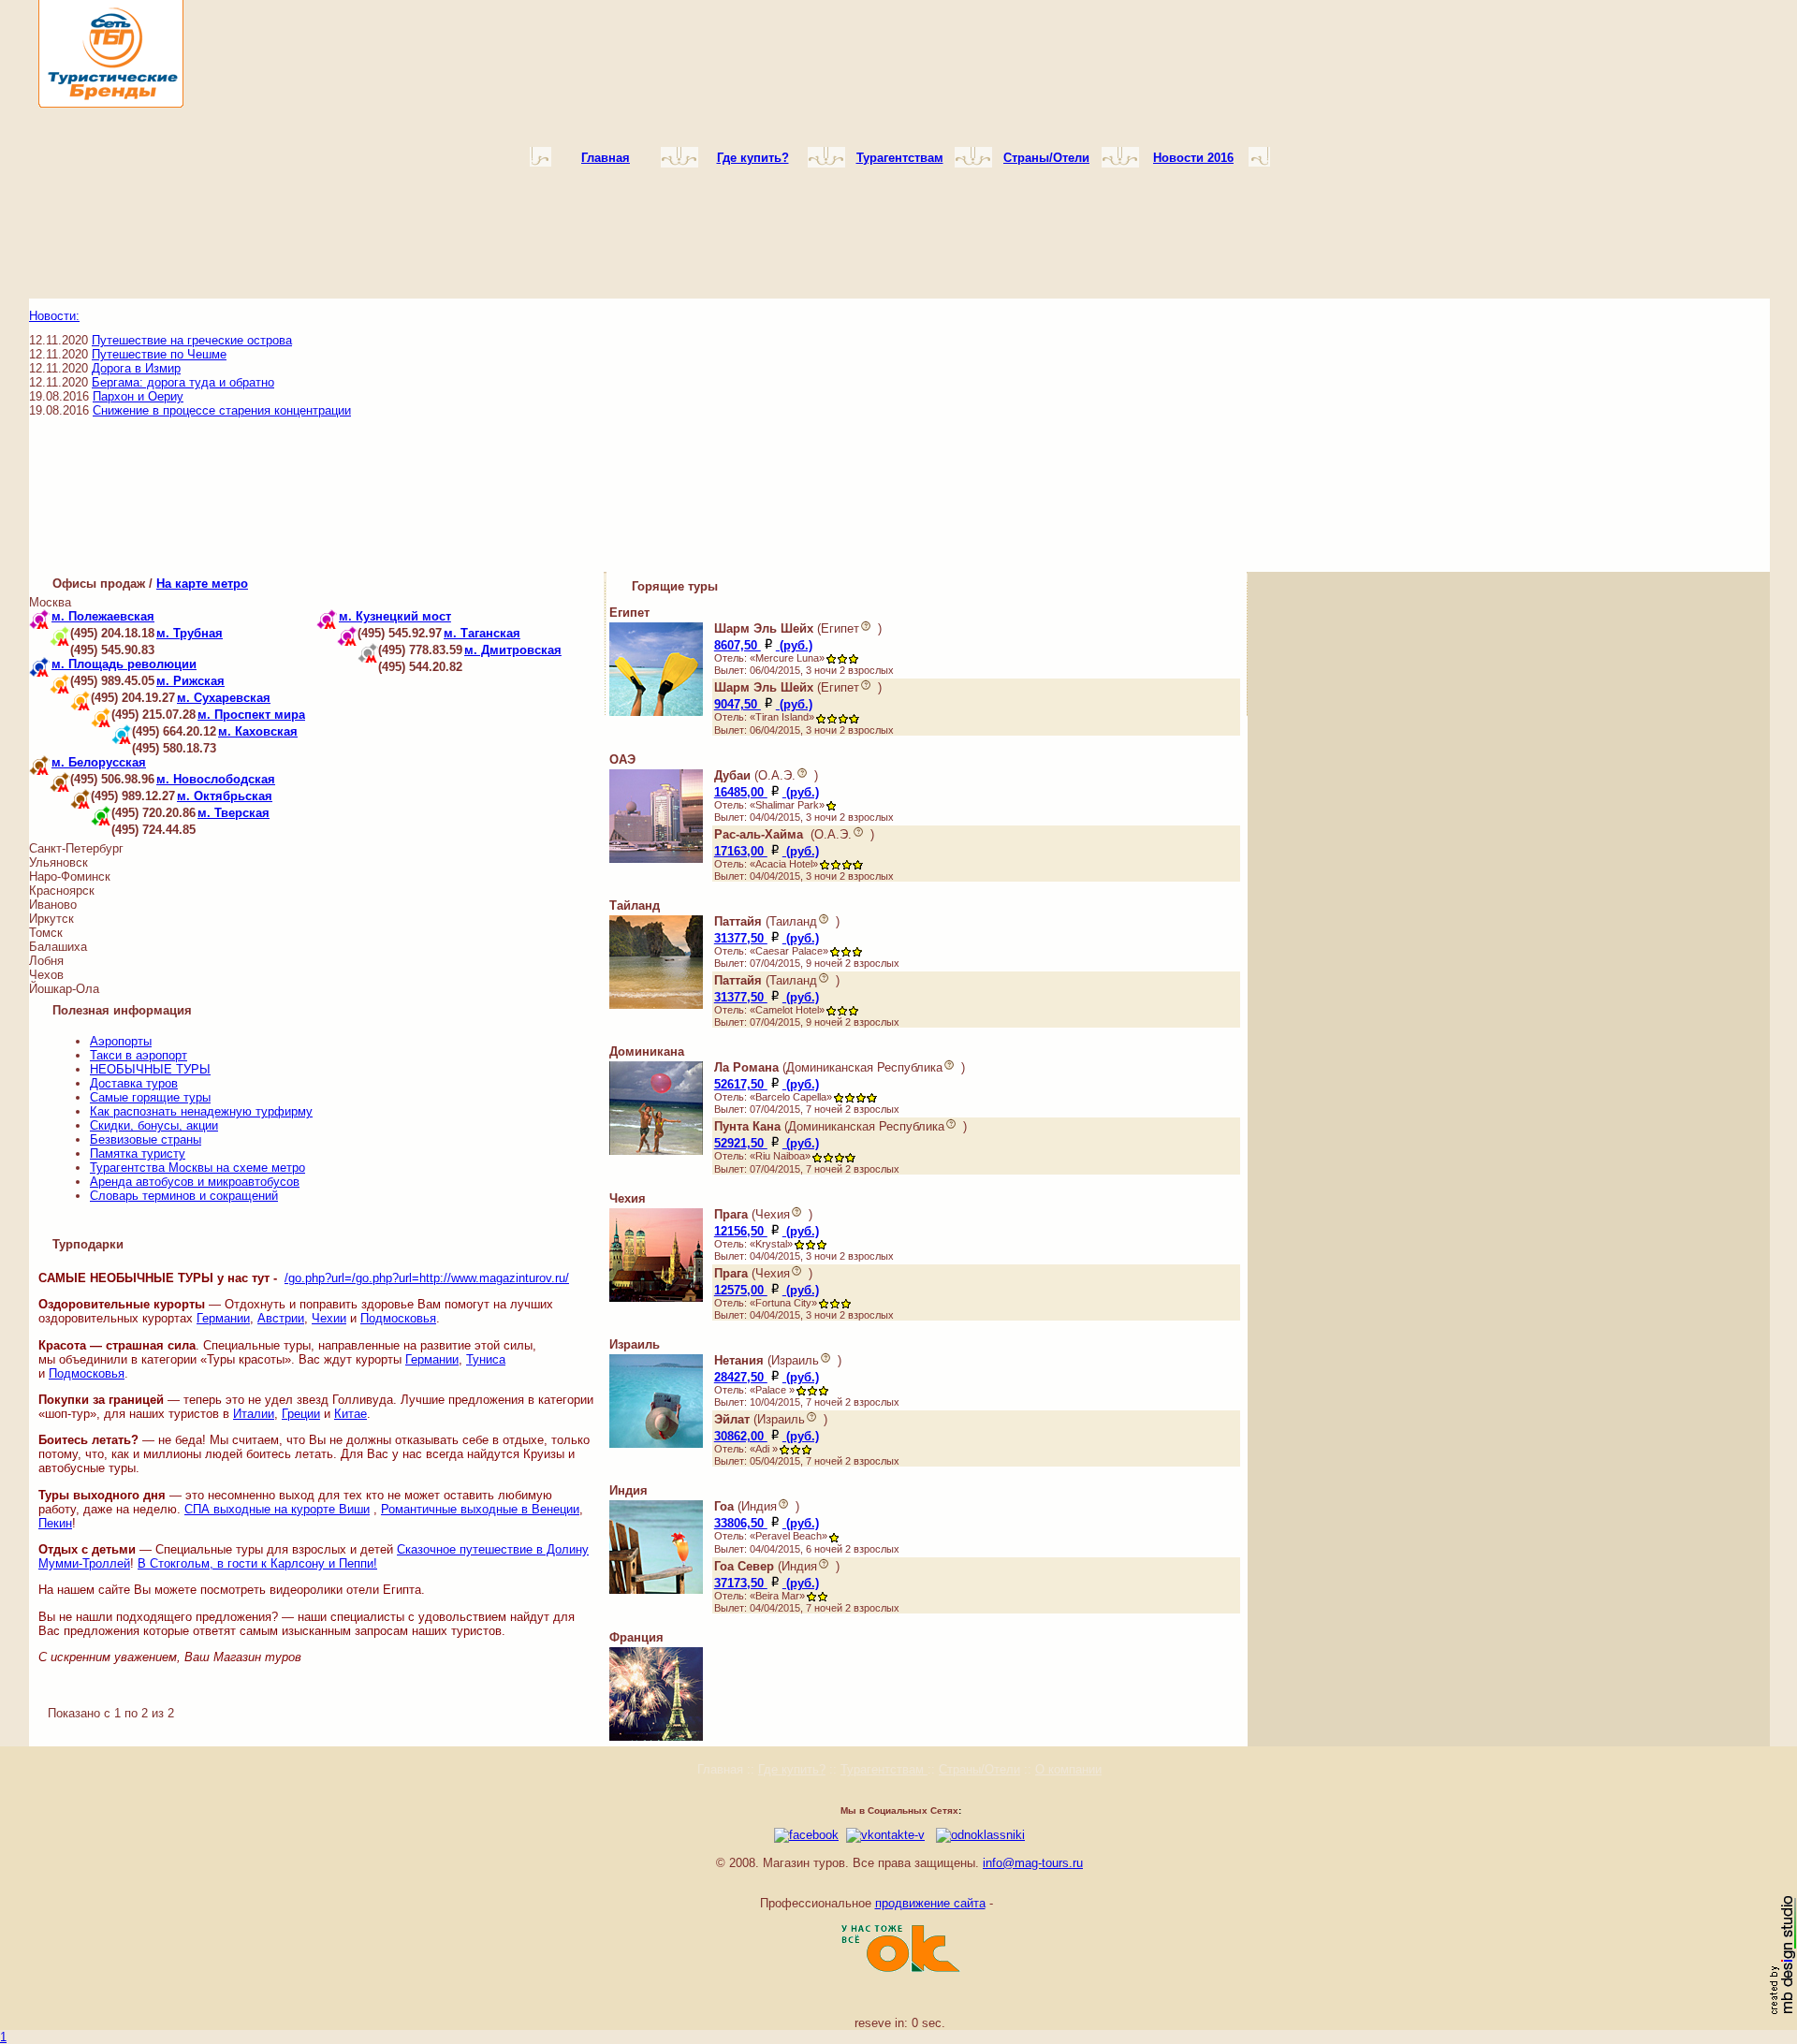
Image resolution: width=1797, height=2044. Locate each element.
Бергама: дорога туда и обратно (183, 382)
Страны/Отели (979, 1769)
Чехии (329, 1318)
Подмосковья (398, 1318)
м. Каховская (258, 731)
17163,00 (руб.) (767, 851)
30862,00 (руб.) (767, 1436)
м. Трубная (190, 633)
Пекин (55, 1523)
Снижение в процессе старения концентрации (222, 410)
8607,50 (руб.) (763, 645)
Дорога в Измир (136, 368)
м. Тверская (234, 813)
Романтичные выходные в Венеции (480, 1509)
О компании (1068, 1769)
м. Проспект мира (251, 715)
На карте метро (202, 584)
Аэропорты (121, 1041)
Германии (223, 1318)
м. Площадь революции (124, 664)
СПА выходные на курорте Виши (277, 1509)
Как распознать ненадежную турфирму (201, 1111)
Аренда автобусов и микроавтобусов (195, 1182)
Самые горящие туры (150, 1097)
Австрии (281, 1318)
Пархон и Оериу (138, 396)
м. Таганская (482, 633)
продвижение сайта (930, 1903)
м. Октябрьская (225, 796)
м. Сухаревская (224, 698)
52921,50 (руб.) (767, 1143)
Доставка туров (134, 1083)
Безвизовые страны (146, 1139)
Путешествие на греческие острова (192, 340)
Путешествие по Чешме (159, 354)
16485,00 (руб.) (767, 792)
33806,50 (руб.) (767, 1523)
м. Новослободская (216, 779)
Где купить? (792, 1769)
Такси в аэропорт (139, 1055)
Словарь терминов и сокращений (184, 1196)
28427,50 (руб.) (767, 1377)
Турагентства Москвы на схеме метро (197, 1168)
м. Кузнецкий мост (395, 616)
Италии (254, 1414)
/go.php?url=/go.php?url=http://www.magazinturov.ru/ (427, 1278)
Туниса (486, 1359)
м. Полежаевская (103, 616)
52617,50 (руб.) (767, 1084)
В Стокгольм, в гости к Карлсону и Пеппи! (257, 1563)
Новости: (54, 316)
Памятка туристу (138, 1153)
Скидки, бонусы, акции (154, 1125)
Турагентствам (884, 1769)
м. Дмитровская (513, 650)
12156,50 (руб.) (767, 1231)
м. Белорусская (99, 762)
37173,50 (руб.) (767, 1583)
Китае (351, 1414)
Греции (301, 1414)
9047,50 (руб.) (763, 704)
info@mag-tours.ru (1033, 1863)
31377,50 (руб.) (767, 938)
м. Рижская (190, 681)
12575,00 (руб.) (767, 1290)
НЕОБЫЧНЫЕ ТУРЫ (150, 1069)
